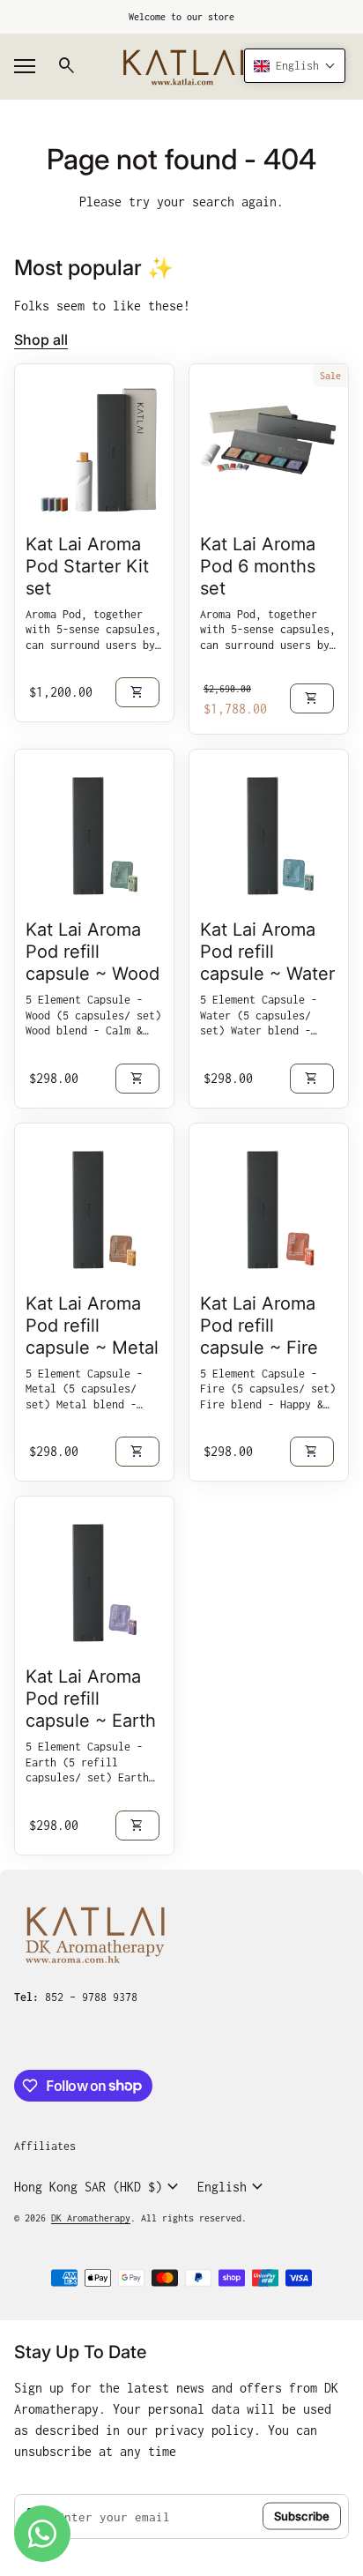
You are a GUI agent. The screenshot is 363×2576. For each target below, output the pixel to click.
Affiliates (45, 2146)
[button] (295, 66)
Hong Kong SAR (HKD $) (99, 2187)
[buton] (99, 2187)
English (233, 2187)
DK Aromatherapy (91, 2218)
